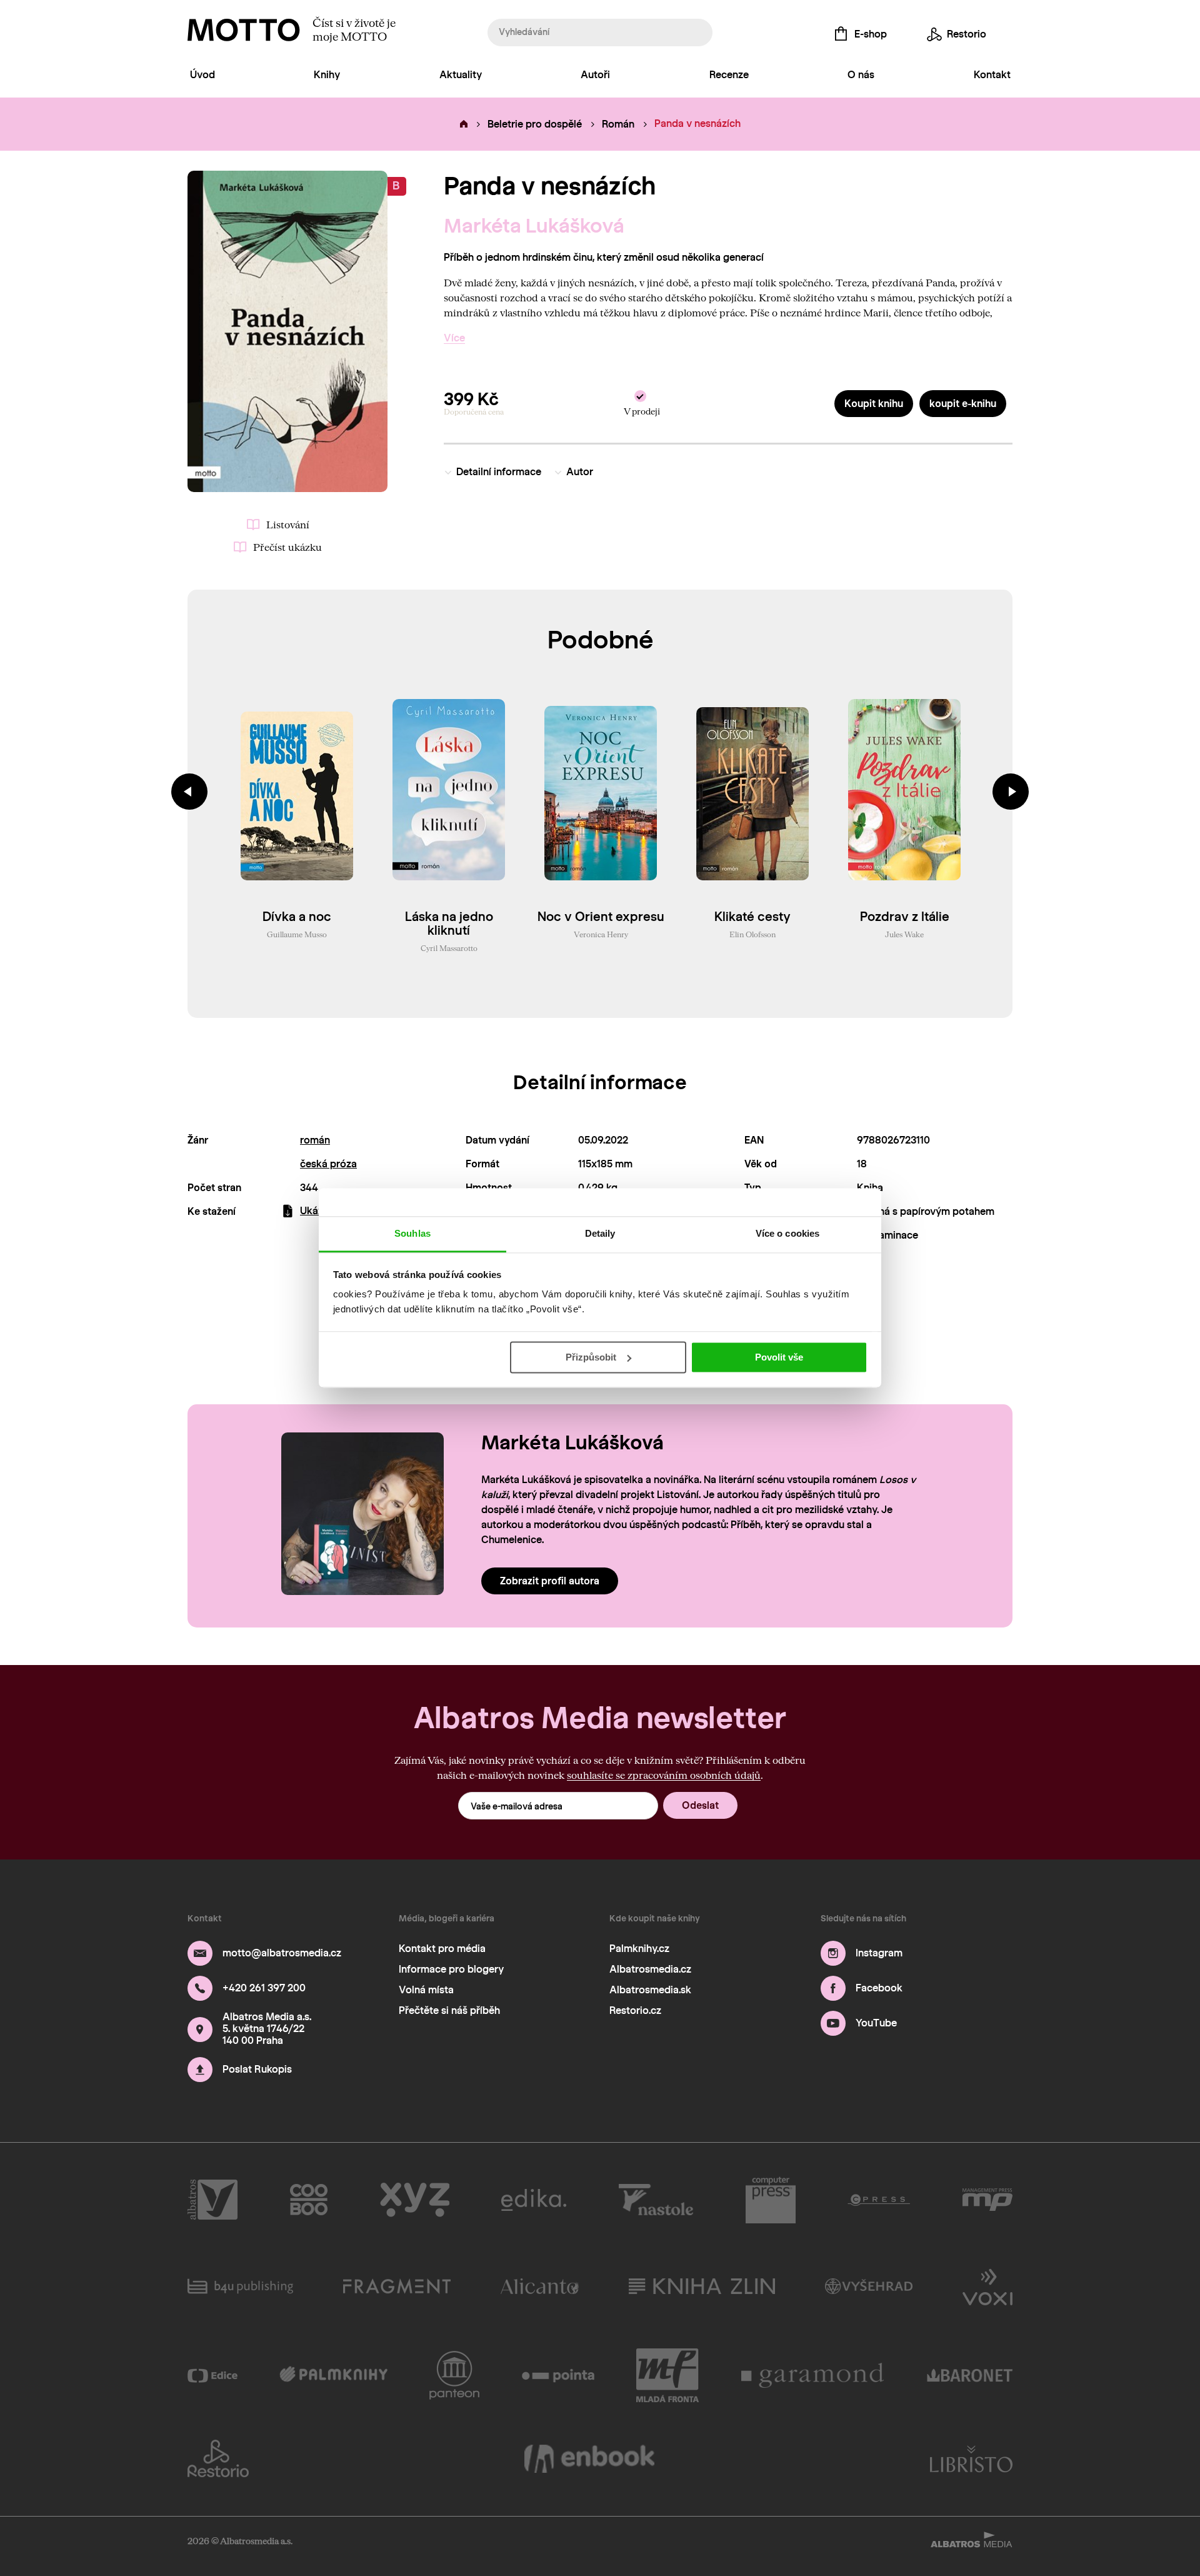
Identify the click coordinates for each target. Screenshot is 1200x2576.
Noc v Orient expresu (601, 917)
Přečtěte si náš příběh (449, 2010)
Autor (580, 472)
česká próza (328, 1164)
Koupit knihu (874, 404)
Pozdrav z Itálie (905, 917)
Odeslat (700, 1805)
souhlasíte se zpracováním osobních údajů (664, 1775)
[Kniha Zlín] (702, 2286)
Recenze (729, 75)
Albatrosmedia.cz (650, 1969)
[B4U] (240, 2286)
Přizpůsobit (591, 1357)
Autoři (595, 75)
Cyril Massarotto (449, 948)
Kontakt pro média (442, 1949)
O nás (861, 75)
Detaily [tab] (600, 1233)
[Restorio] (218, 2458)
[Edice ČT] (212, 2375)
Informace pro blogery (451, 1969)
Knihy (327, 75)
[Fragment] (397, 2286)
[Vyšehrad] (869, 2286)
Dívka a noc (297, 917)
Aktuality (461, 75)
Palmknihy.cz (639, 1949)
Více (454, 338)
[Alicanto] (540, 2286)
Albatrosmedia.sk (650, 1990)
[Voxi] (987, 2286)
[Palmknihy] (333, 2375)
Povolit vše (779, 1357)
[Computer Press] (771, 2200)
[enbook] (589, 2458)
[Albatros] (212, 2200)
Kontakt (992, 75)
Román (618, 124)
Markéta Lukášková (534, 226)
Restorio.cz (635, 2010)
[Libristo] (971, 2458)
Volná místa (426, 1990)
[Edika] (534, 2200)
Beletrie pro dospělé (535, 124)
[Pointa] (558, 2375)
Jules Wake (904, 934)
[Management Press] (987, 2200)
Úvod (202, 75)
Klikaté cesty (752, 917)
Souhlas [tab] (412, 1233)
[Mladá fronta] (667, 2375)
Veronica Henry (601, 934)
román (315, 1140)
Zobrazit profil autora (550, 1581)
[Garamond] (813, 2375)
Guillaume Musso (297, 934)
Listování (288, 524)
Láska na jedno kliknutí (449, 923)
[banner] (244, 30)
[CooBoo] (309, 2200)
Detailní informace (499, 472)
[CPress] (879, 2200)
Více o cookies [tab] (787, 1233)
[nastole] (656, 2200)
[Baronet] (970, 2375)
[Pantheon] (454, 2375)
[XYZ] (415, 2200)
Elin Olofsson (752, 934)
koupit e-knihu (963, 404)
